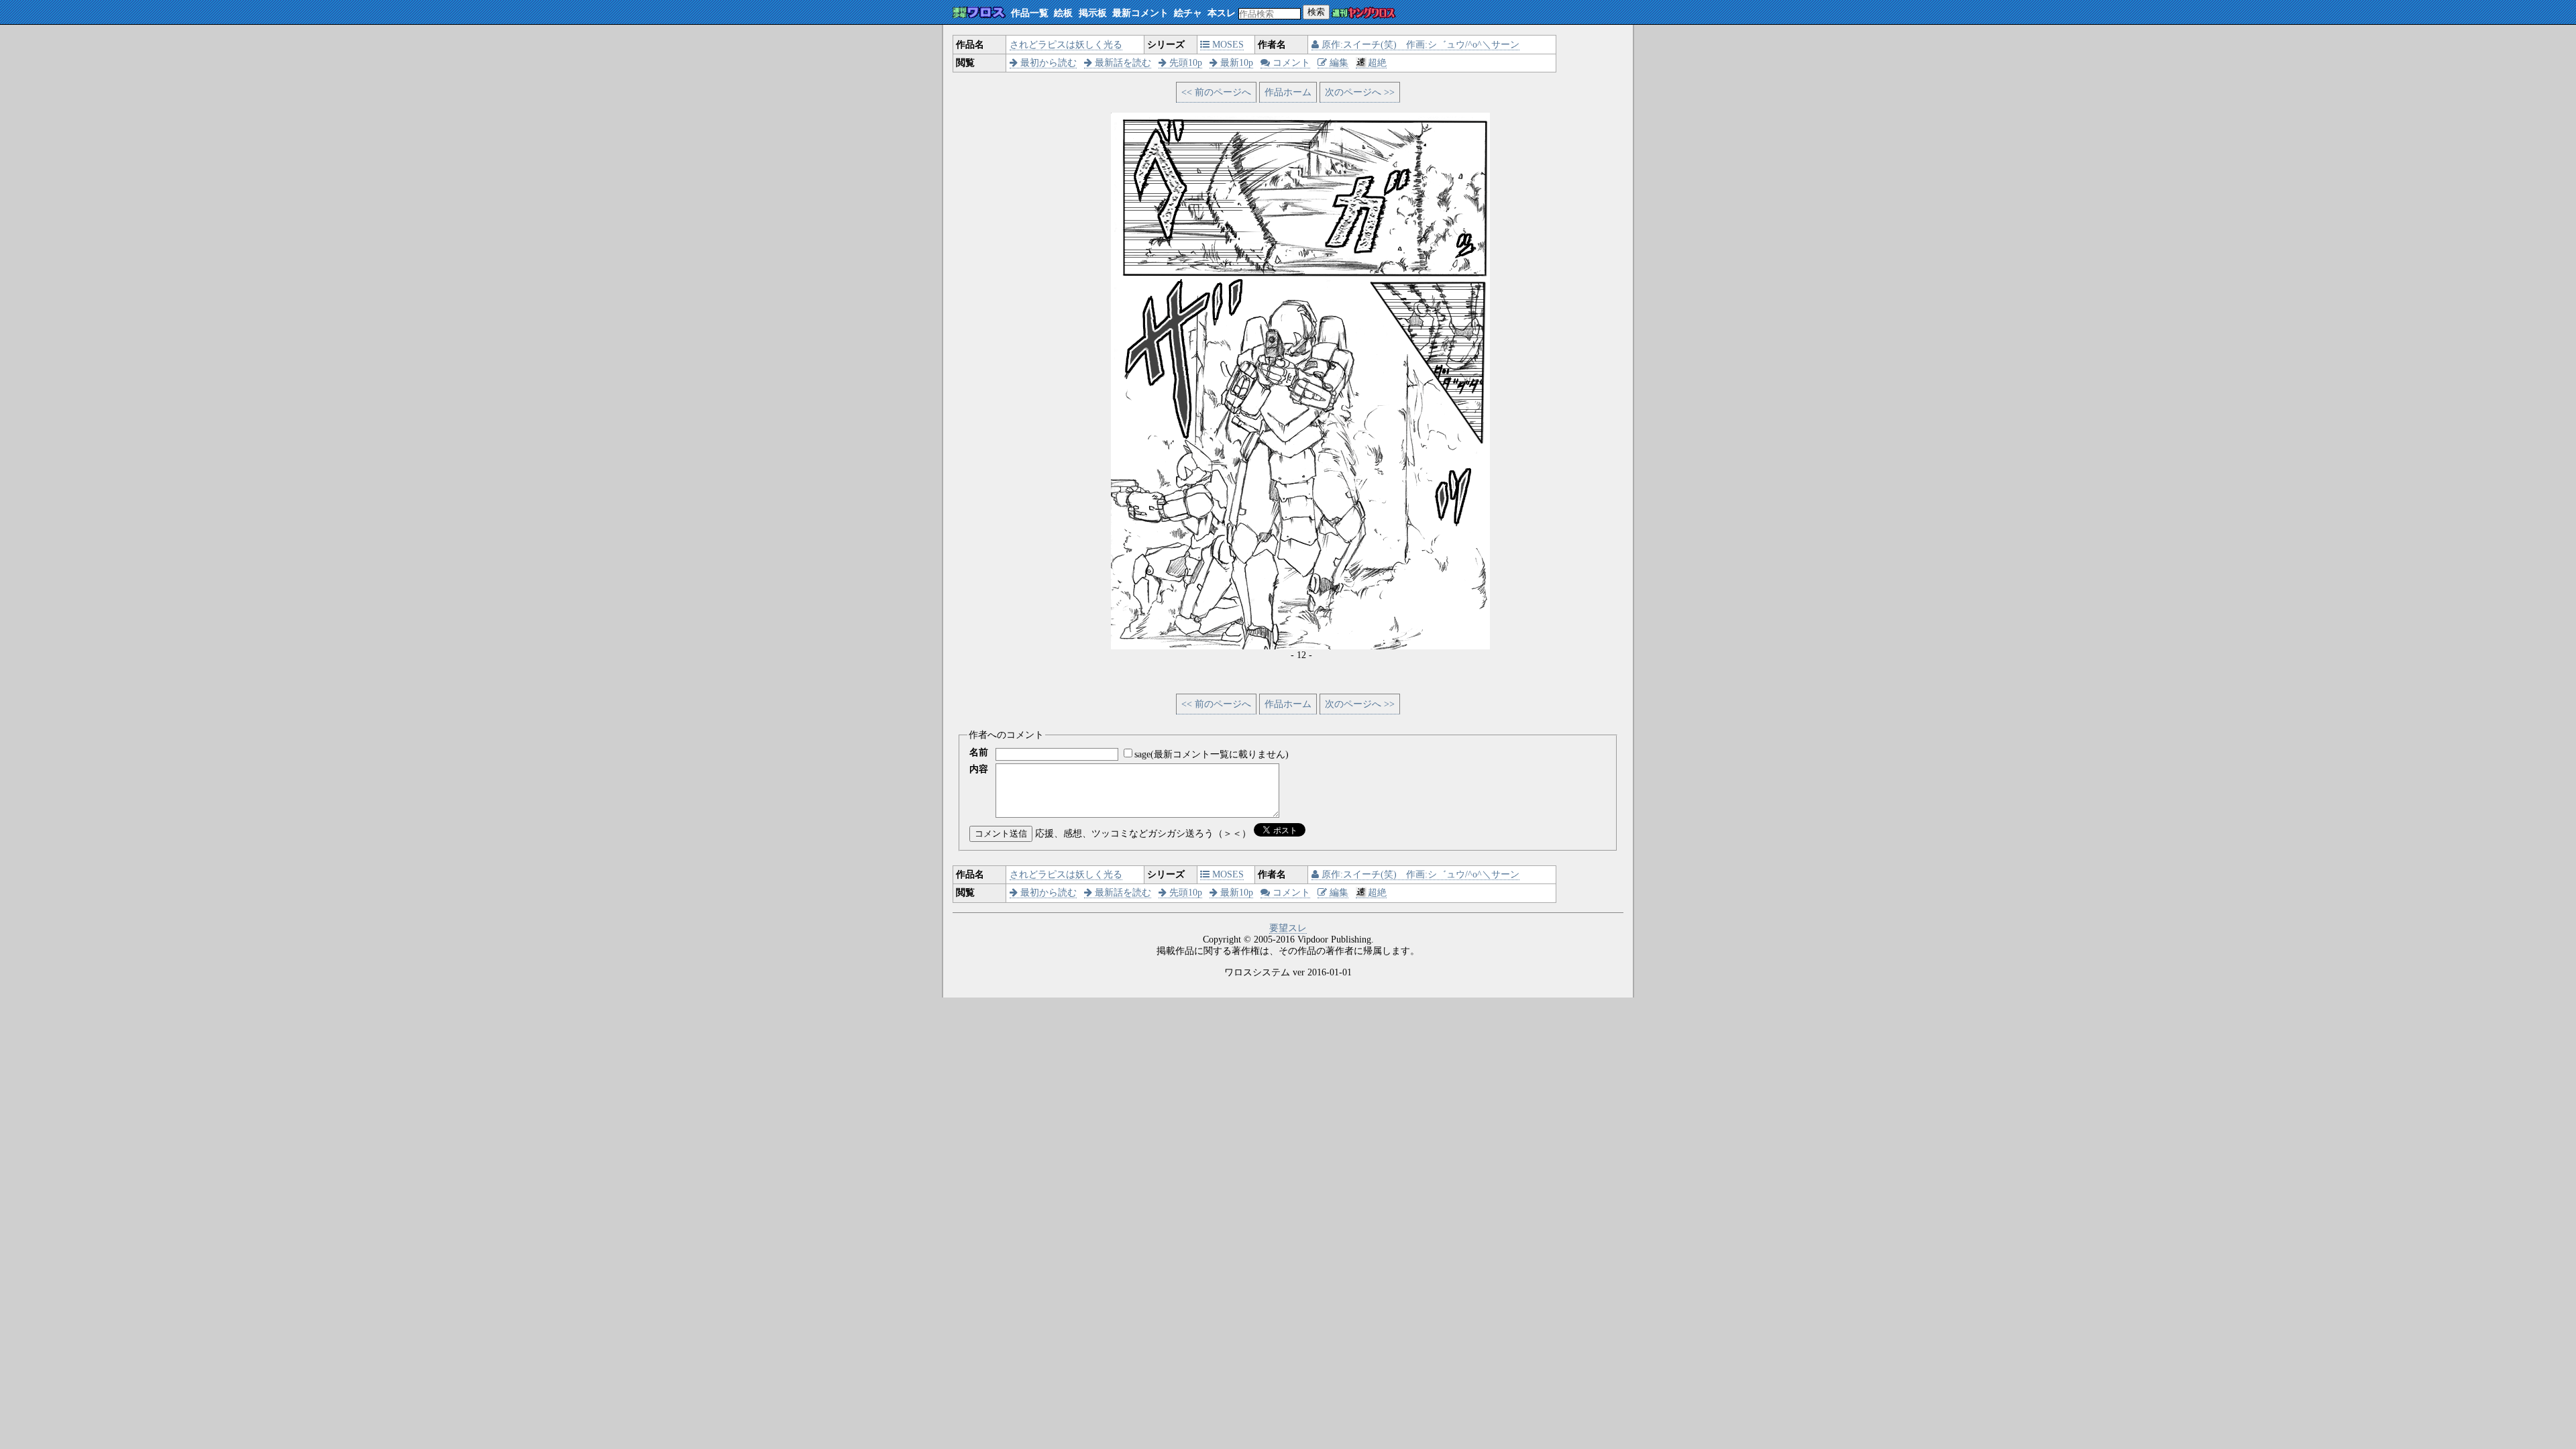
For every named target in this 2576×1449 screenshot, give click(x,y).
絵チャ (1188, 13)
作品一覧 (1030, 13)
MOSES (1227, 45)
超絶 (1377, 63)
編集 (1338, 63)
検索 (1316, 12)
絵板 (1063, 13)
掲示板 (1093, 13)
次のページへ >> (1360, 92)
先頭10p (1184, 63)
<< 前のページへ (1216, 92)
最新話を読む (1122, 63)
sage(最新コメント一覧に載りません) (1212, 754)
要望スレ (1288, 928)
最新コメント (1140, 13)
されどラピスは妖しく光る (1066, 45)
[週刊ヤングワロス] (1364, 14)
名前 (979, 752)
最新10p (1235, 63)
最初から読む (1047, 63)
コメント (1290, 63)
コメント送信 (1001, 834)
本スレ (1222, 13)
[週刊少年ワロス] (979, 13)
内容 (979, 769)
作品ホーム (1288, 92)
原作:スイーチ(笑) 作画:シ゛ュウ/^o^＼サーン (1419, 45)
